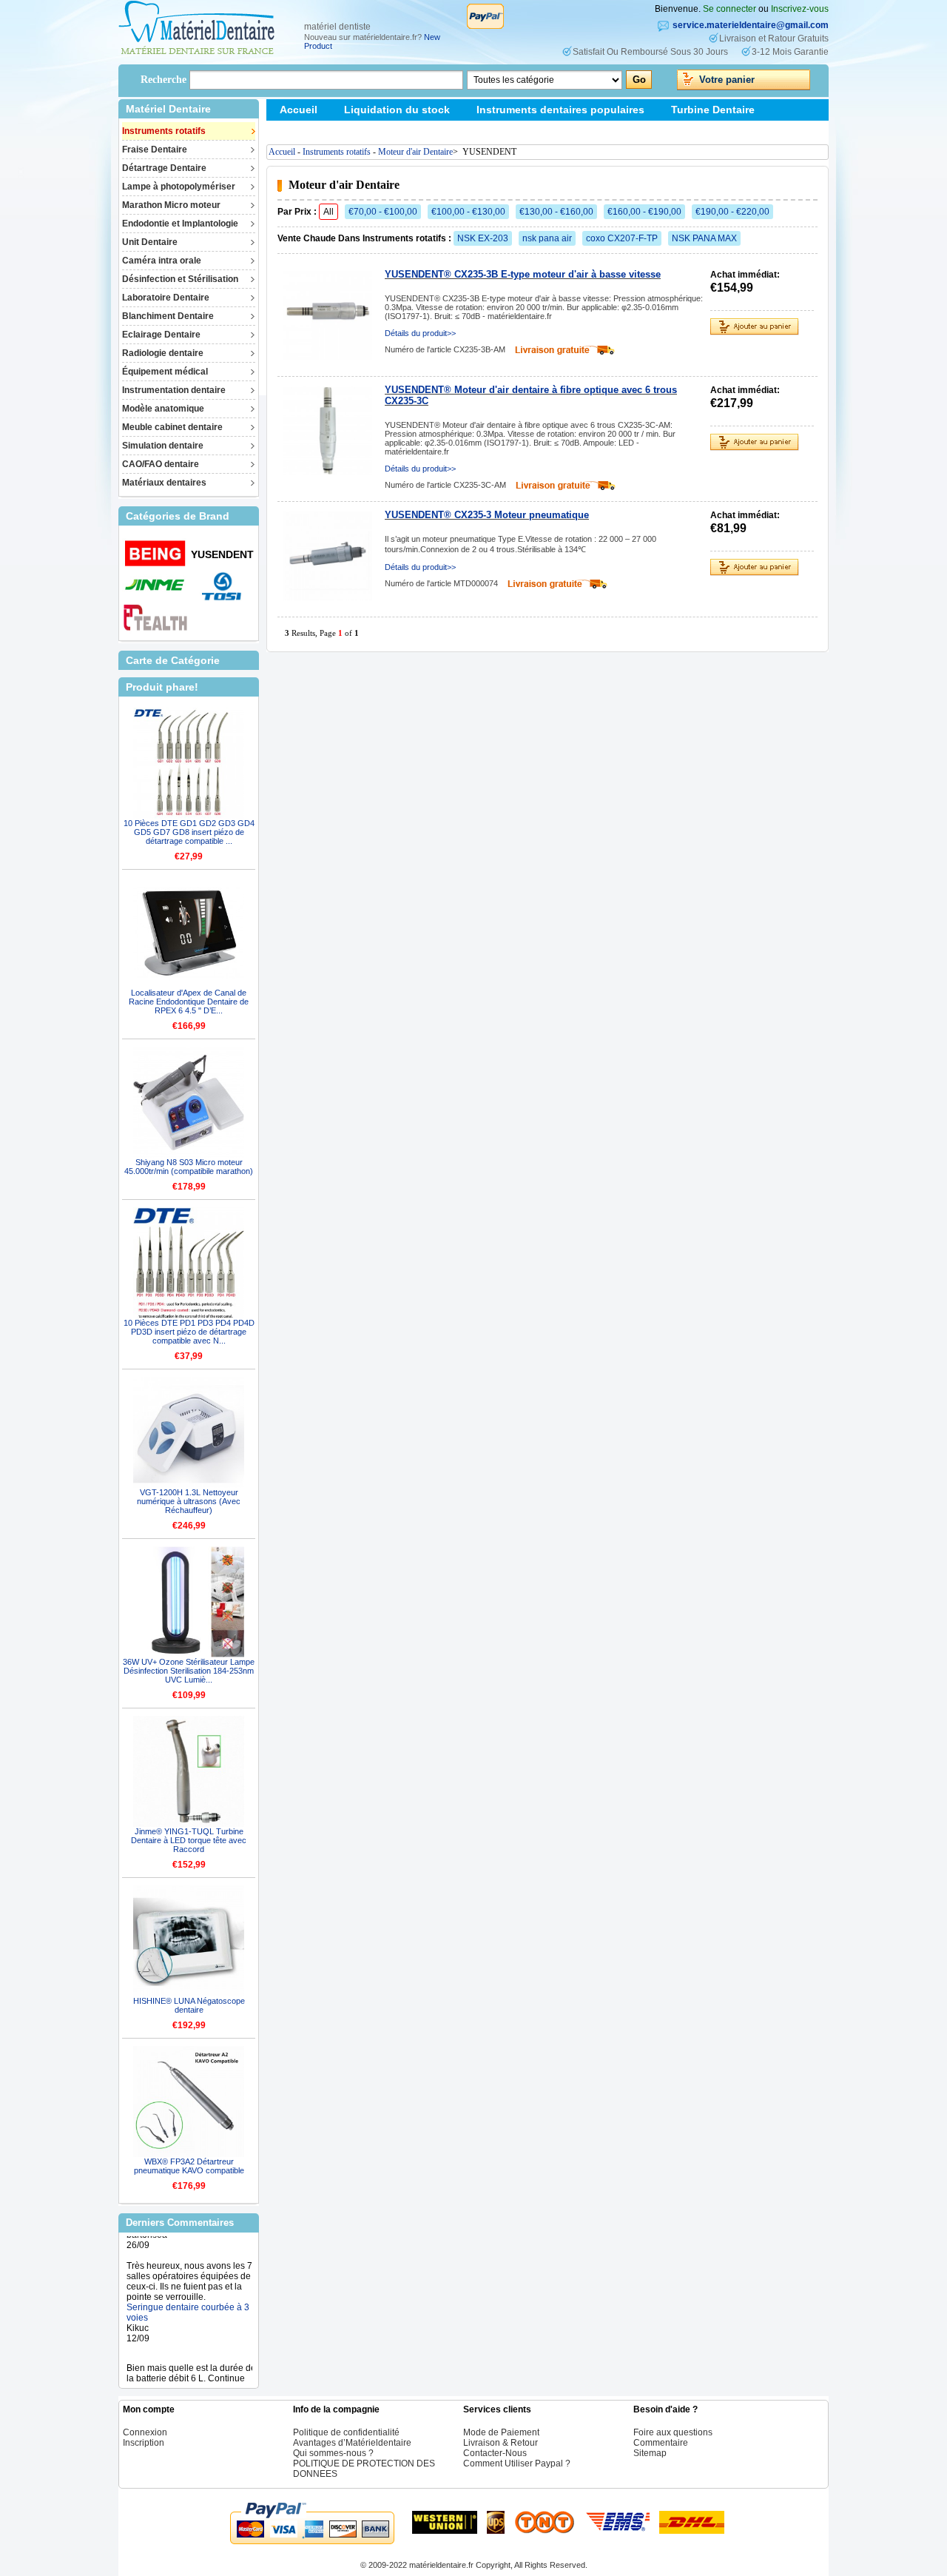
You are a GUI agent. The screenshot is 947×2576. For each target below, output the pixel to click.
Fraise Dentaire (155, 150)
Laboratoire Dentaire (166, 298)
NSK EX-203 (483, 238)
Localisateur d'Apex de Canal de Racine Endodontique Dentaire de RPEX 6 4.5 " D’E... (189, 1002)
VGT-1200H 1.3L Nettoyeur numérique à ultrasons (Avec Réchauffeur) (189, 1501)
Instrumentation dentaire (174, 390)
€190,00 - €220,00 (732, 212)
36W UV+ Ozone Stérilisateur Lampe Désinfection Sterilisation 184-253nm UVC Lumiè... (189, 1671)
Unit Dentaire (150, 242)
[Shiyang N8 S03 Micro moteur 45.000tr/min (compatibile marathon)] (189, 1102)
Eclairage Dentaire (161, 335)
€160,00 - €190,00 (644, 212)
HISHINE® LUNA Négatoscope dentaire (189, 2005)
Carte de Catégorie (173, 660)
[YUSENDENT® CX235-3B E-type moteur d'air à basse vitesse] (328, 315)
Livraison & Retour (501, 2443)
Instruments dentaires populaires (560, 110)
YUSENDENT (222, 554)
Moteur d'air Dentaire (415, 152)
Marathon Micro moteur (171, 205)
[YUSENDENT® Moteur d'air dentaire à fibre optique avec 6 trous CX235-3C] (328, 431)
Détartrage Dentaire (164, 168)
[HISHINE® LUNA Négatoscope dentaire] (189, 1941)
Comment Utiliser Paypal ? (517, 2463)
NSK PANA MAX (704, 238)
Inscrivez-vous (800, 9)
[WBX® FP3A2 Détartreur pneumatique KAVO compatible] (189, 2102)
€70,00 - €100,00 (383, 212)
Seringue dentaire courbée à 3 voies (188, 2293)
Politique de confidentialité (346, 2432)
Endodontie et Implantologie (180, 224)
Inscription (144, 2443)
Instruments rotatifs (164, 131)
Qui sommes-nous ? (333, 2453)
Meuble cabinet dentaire (172, 427)
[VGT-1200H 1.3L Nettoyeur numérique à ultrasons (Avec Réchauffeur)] (189, 1432)
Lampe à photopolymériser (179, 187)
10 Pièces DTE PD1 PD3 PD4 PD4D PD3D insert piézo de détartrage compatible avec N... (189, 1332)
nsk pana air (547, 238)
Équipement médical (165, 372)
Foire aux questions (673, 2432)
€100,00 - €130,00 (468, 212)
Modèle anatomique (163, 409)
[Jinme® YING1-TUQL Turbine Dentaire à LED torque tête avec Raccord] (189, 1771)
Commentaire (661, 2443)
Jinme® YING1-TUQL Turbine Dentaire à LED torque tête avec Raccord (189, 1840)
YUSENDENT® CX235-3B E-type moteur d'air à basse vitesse (523, 274)
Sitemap (300, 131)
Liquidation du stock (397, 110)
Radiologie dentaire (163, 353)
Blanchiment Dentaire (168, 316)
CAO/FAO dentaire (161, 464)
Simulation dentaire (163, 446)
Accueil (299, 110)
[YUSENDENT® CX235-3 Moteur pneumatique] (328, 556)
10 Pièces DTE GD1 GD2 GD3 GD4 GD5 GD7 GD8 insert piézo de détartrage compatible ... (189, 832)
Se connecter (729, 9)
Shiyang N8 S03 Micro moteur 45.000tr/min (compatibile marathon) (189, 1167)
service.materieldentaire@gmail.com (751, 25)
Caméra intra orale (162, 261)
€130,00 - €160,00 (556, 212)
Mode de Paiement (501, 2432)
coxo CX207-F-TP (622, 238)
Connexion (145, 2432)
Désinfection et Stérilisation (180, 279)
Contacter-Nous (495, 2453)
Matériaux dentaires (164, 483)
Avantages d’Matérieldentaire (352, 2443)
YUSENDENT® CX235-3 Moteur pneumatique (487, 515)
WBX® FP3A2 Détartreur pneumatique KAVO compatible (189, 2166)
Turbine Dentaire (713, 110)
